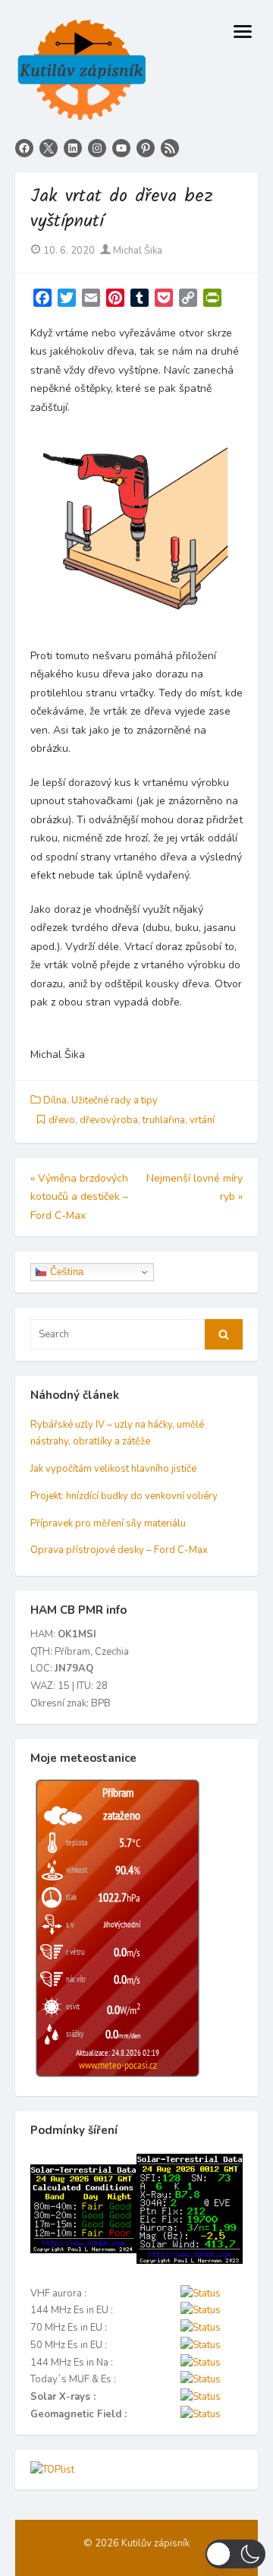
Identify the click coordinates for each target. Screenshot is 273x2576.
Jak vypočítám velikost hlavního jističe (113, 1469)
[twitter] (49, 148)
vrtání (202, 1120)
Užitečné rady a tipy (115, 1100)
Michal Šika (136, 251)
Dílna (55, 1100)
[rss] (170, 148)
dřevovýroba (109, 1120)
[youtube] (121, 148)
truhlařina (164, 1120)
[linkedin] (73, 148)
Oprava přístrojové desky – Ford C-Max (119, 1550)
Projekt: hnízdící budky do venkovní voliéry (124, 1496)
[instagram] (97, 148)
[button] (235, 2554)
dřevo (62, 1120)
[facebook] (24, 148)
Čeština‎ (65, 1272)
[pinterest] (146, 148)
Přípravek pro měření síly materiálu (108, 1523)
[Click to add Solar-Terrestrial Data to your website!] (83, 2250)
